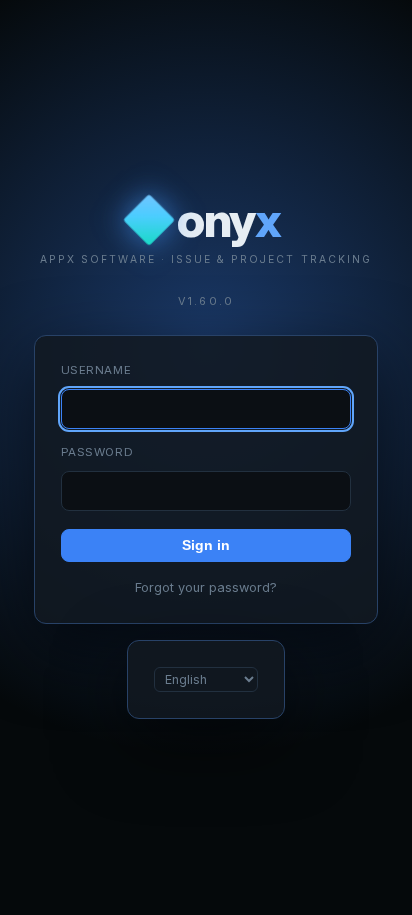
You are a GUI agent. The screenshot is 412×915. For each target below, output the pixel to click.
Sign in (206, 545)
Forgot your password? (206, 587)
